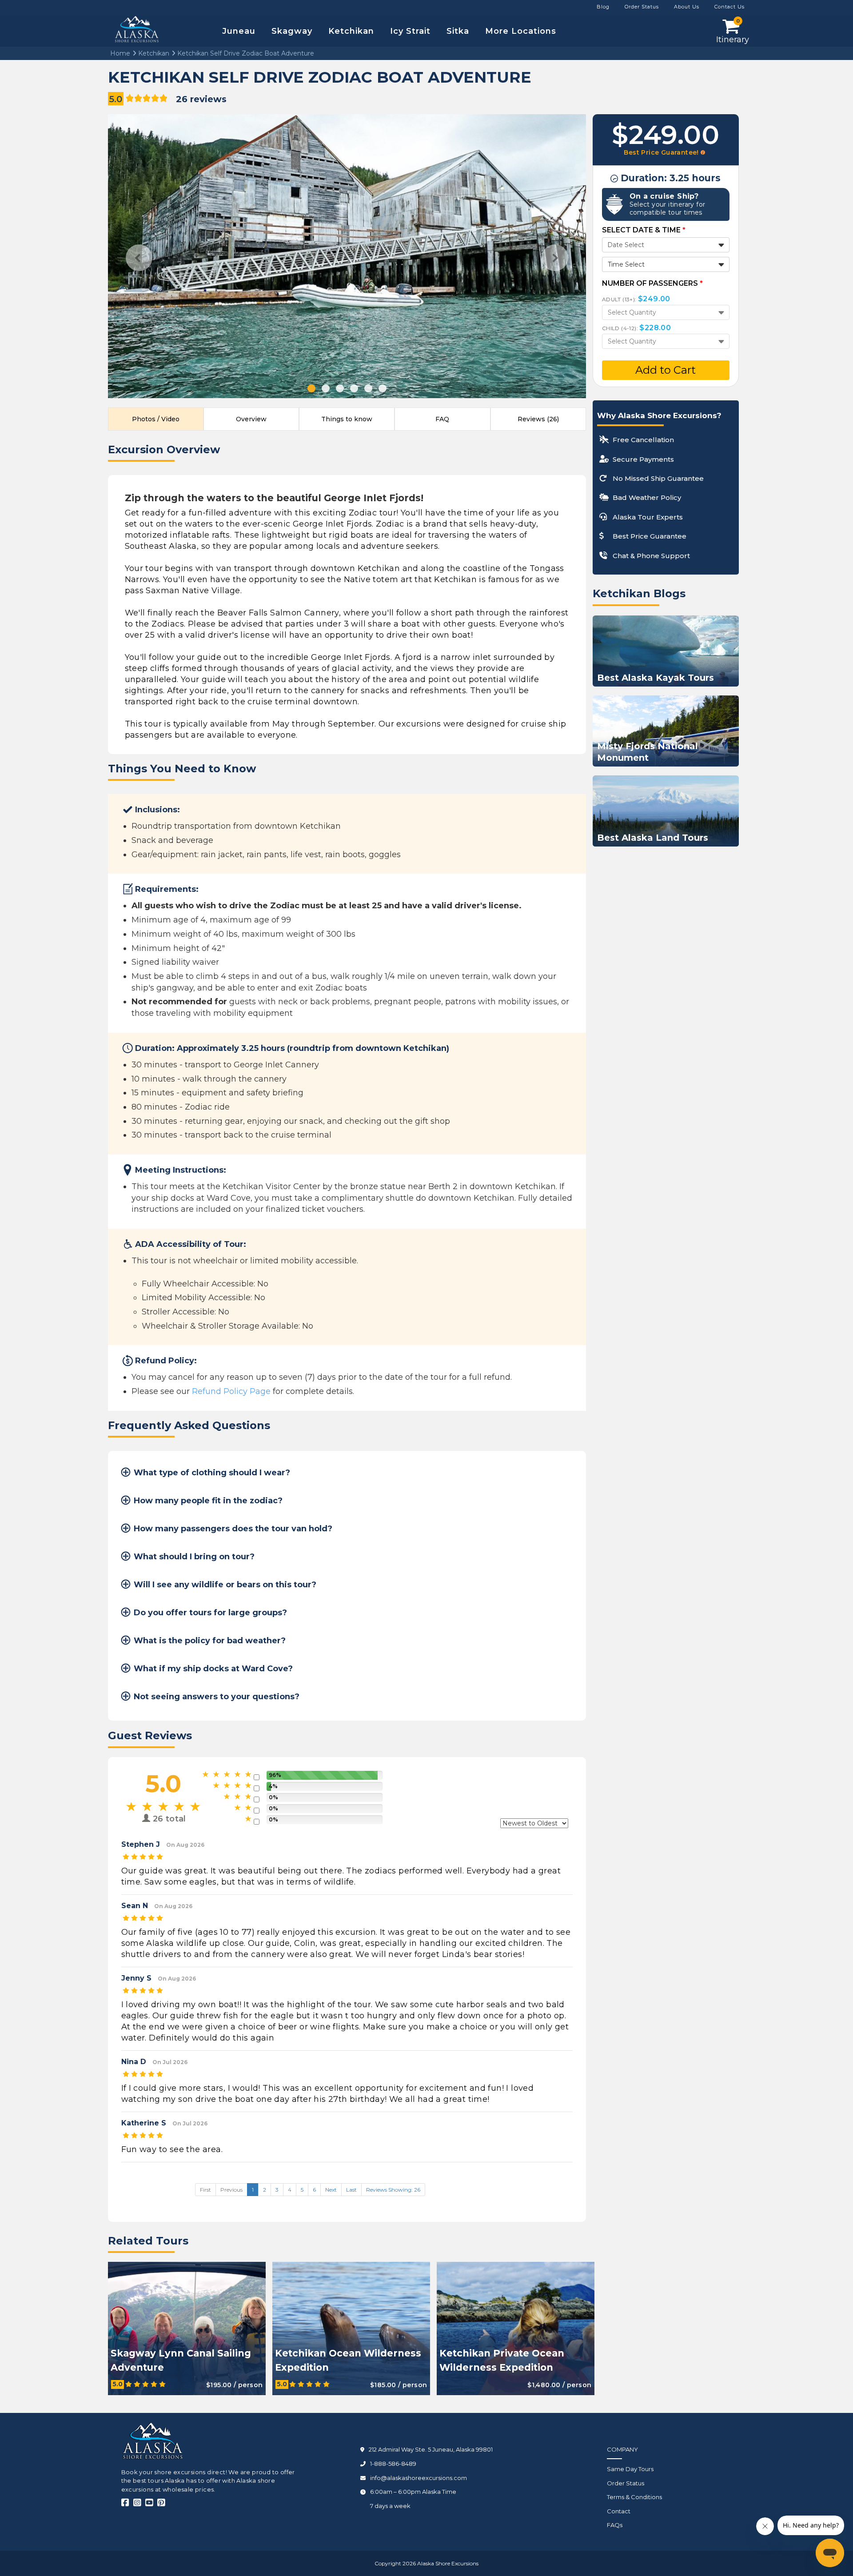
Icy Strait (410, 31)
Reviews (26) (538, 419)
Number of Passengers (652, 283)
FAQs (615, 2525)
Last (351, 2190)
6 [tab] (383, 388)
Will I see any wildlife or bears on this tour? (225, 1585)
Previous (139, 258)
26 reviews (201, 99)
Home (120, 53)
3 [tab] (340, 388)
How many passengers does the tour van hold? (233, 1529)
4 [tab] (354, 388)
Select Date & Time (644, 230)
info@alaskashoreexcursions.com (419, 2478)
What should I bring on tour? (194, 1557)
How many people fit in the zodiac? (208, 1501)
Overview (251, 419)
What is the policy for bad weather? (210, 1641)
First (205, 2190)
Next (555, 258)
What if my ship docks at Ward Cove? (213, 1669)
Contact (619, 2511)
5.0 (116, 99)
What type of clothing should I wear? (212, 1473)
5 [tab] (368, 388)
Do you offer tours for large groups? (210, 1613)
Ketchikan (351, 31)
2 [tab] (326, 388)
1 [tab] (311, 388)
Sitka (458, 31)
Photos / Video (156, 419)
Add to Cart (666, 370)
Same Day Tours (630, 2469)
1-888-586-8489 (393, 2464)
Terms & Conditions (634, 2497)
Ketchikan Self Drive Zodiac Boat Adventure (245, 53)
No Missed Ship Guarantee (658, 478)
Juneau (239, 31)
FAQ (442, 419)
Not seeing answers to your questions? (217, 1697)
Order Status (626, 2483)
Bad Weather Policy (647, 497)
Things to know (347, 419)
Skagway (292, 31)
